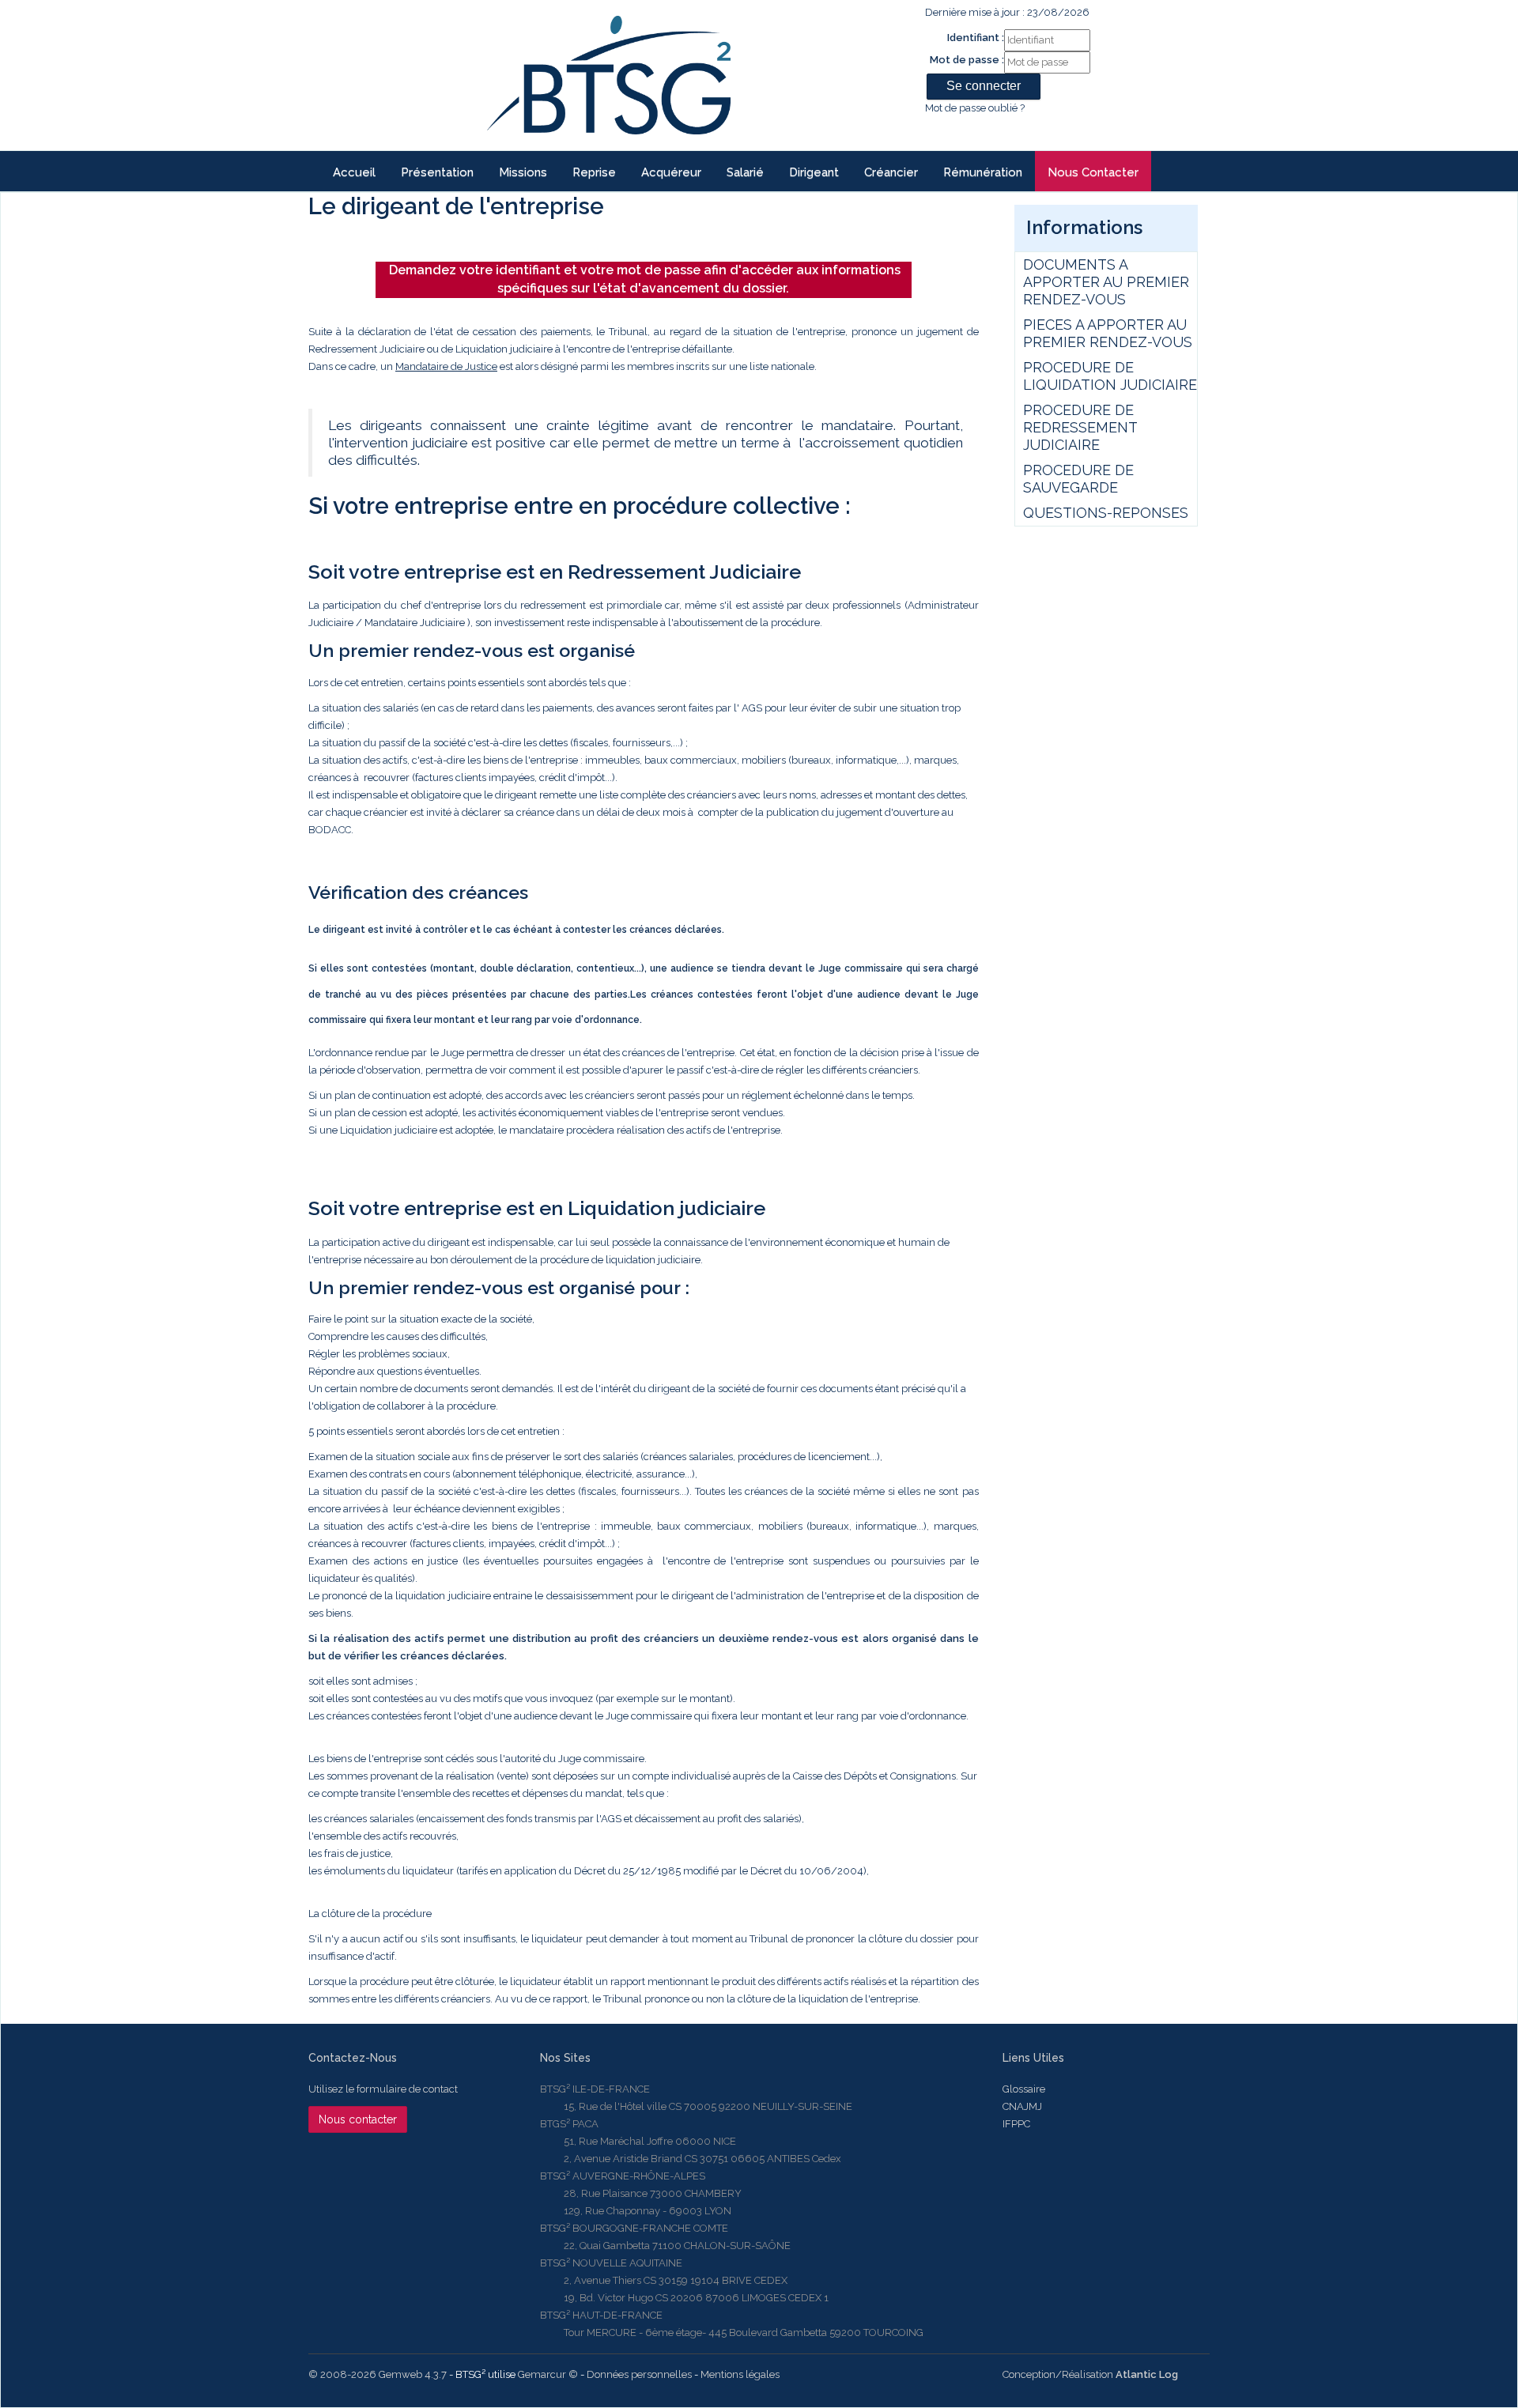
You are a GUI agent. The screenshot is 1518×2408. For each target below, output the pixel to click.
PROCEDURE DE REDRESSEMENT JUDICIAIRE (1080, 427)
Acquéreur (671, 172)
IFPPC (1016, 2124)
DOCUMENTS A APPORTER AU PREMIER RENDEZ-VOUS (1106, 282)
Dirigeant (814, 172)
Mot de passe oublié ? (975, 108)
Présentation (437, 172)
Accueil (354, 172)
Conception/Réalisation (1090, 2374)
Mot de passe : (967, 60)
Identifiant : (976, 38)
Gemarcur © (548, 2374)
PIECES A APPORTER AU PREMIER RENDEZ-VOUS (1108, 333)
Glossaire (1024, 2089)
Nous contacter (1093, 172)
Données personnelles (639, 2374)
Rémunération (983, 172)
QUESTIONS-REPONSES (1106, 513)
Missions (523, 172)
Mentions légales (740, 2374)
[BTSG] (608, 75)
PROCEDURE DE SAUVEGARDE (1078, 479)
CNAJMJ (1022, 2106)
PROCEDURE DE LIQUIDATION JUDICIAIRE (1110, 376)
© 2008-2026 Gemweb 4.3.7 (378, 2374)
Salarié (745, 172)
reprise (594, 172)
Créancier (891, 172)
